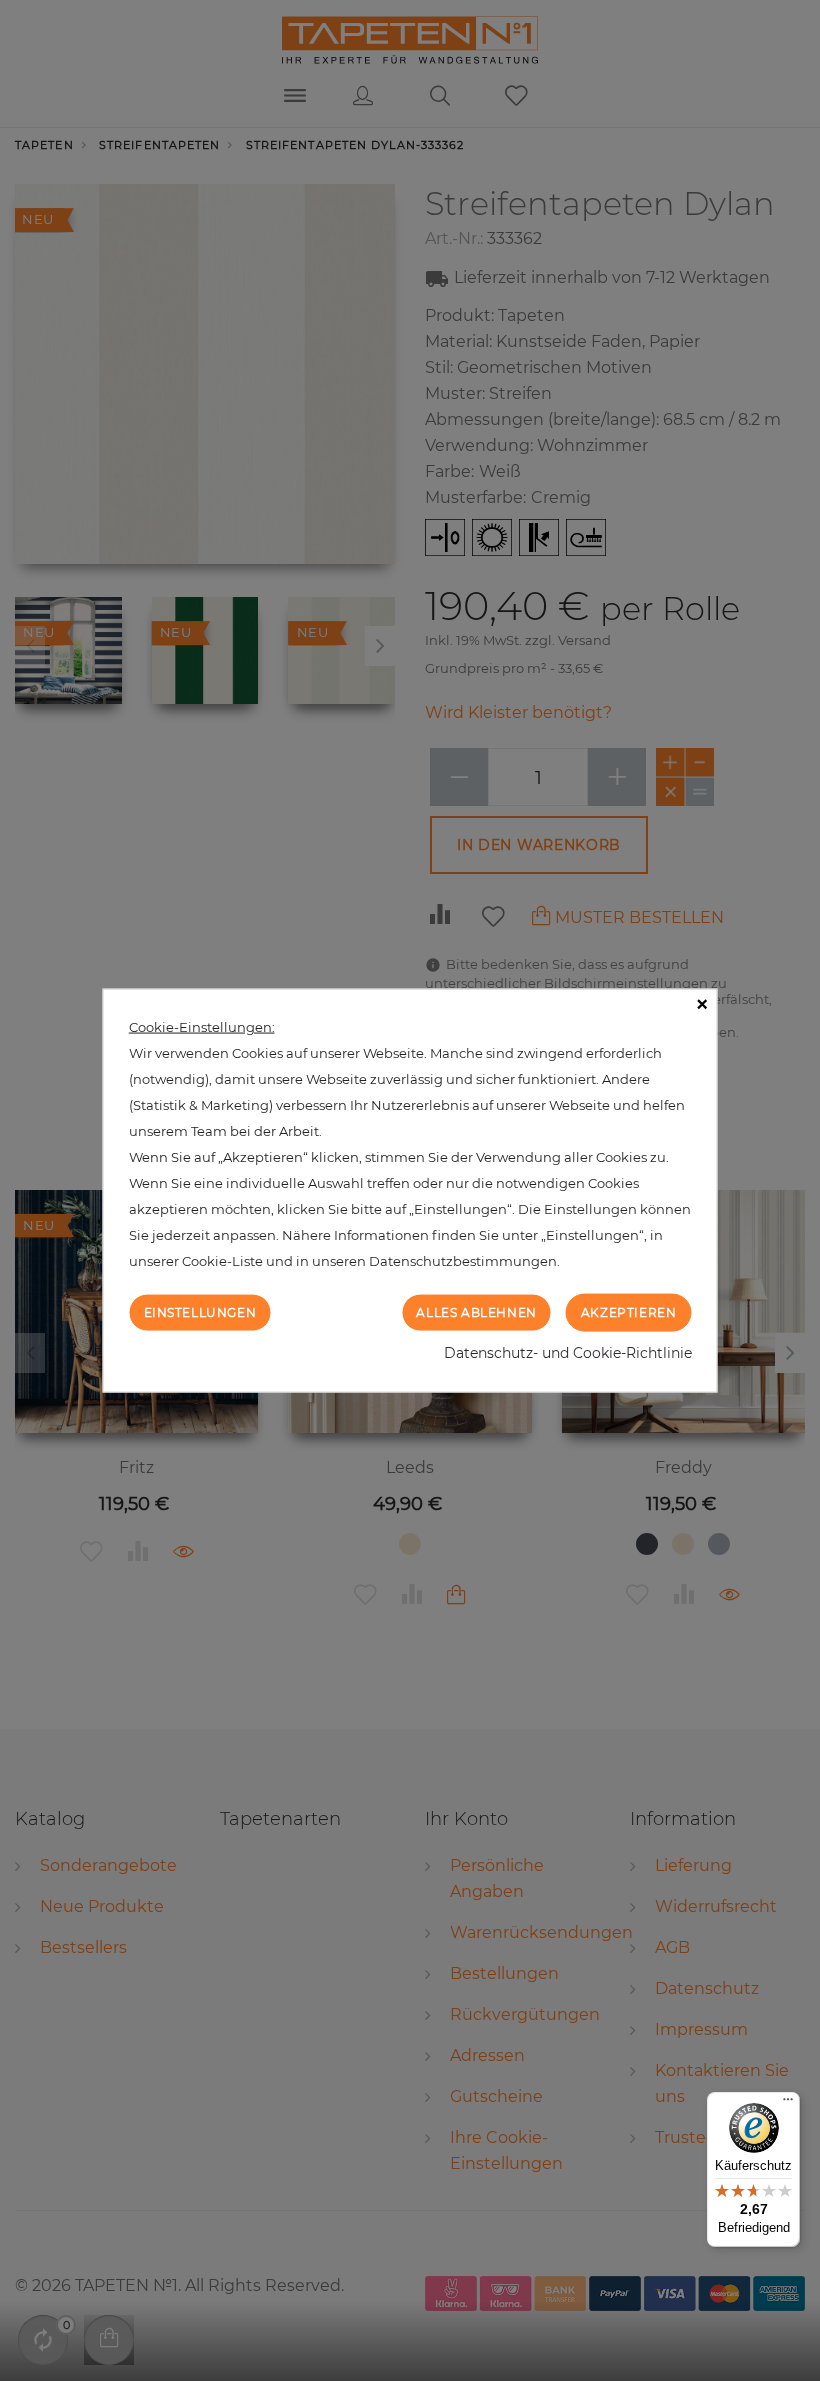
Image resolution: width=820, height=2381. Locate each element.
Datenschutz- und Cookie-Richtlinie (568, 1353)
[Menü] (788, 2104)
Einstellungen (200, 1311)
